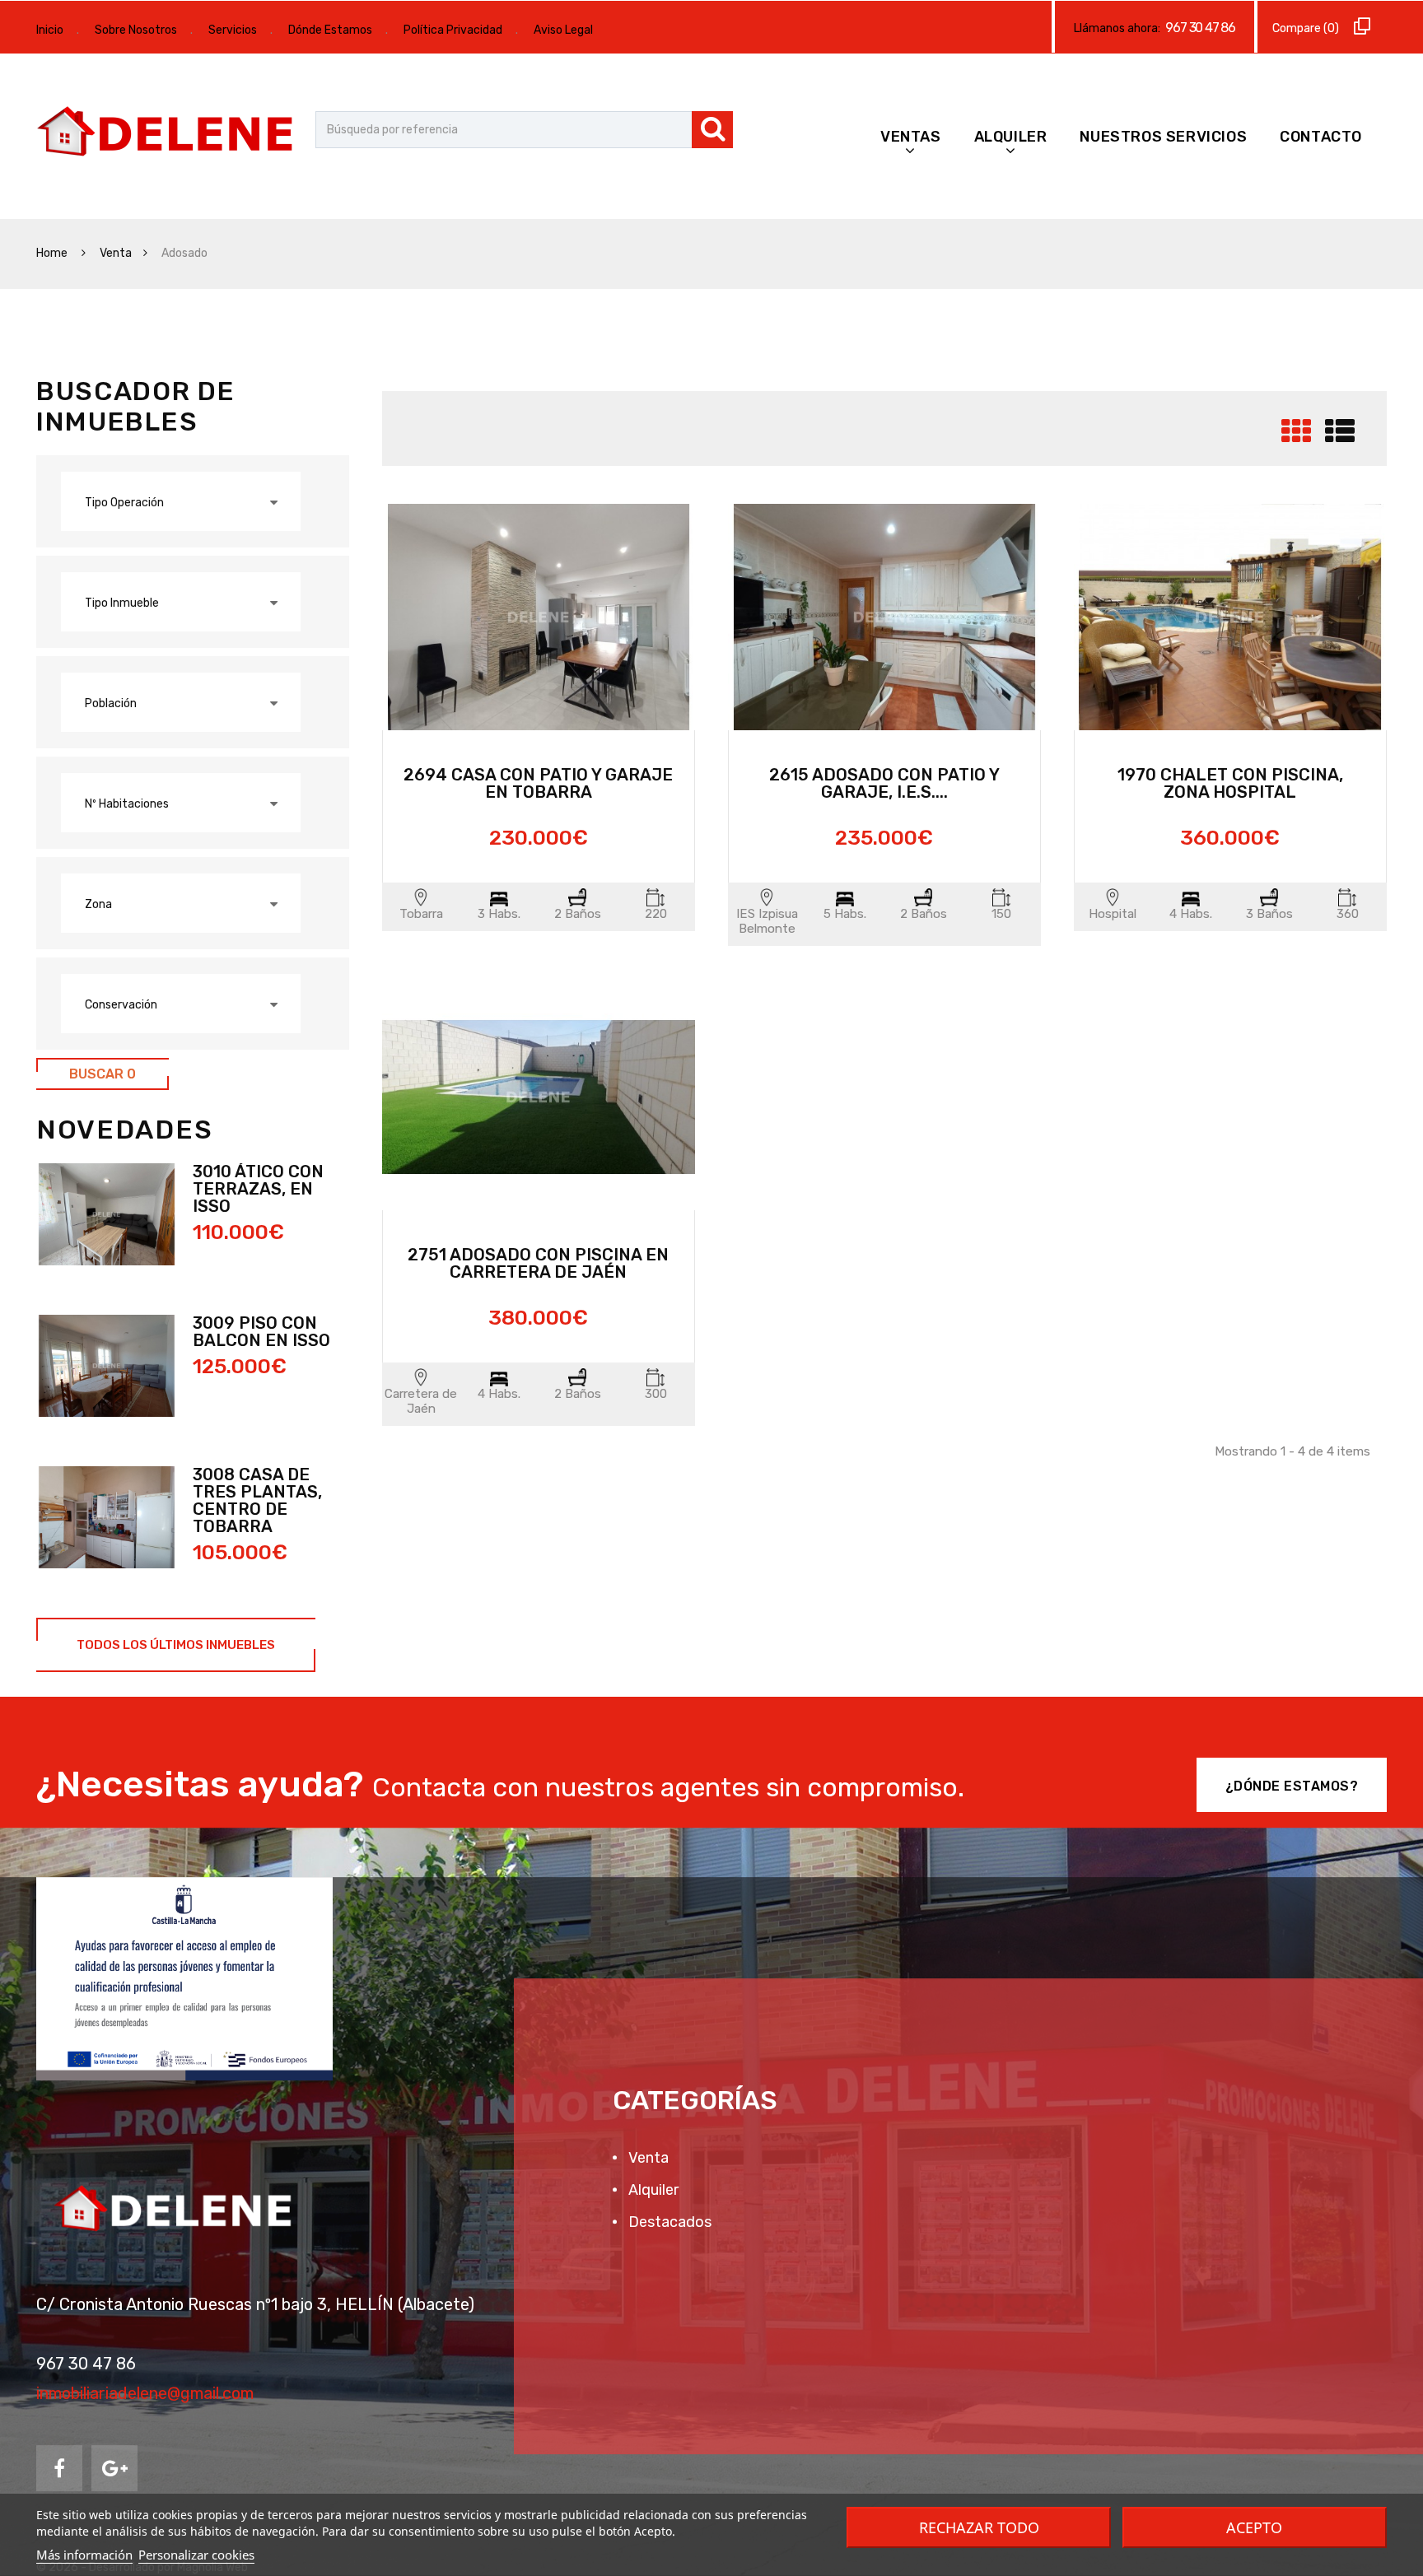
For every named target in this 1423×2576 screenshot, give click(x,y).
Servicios (233, 30)
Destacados (668, 2222)
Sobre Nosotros (136, 30)
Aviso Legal (563, 30)
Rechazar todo (979, 2527)
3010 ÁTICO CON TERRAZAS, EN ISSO (258, 1189)
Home (53, 253)
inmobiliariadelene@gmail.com (145, 2393)
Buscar (103, 1074)
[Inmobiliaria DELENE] (168, 133)
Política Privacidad (453, 30)
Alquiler (1011, 137)
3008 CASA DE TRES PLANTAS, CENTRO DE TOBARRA (257, 1500)
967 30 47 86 (1200, 28)
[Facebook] (59, 2468)
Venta (116, 253)
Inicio (50, 30)
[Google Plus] (114, 2468)
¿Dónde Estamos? (1292, 1786)
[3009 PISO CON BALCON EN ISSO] (107, 1366)
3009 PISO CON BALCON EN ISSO (261, 1332)
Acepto (1254, 2527)
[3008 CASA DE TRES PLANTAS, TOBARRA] (107, 1517)
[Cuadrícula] (1296, 438)
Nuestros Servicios (1163, 137)
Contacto (1321, 137)
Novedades (124, 1130)
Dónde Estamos (330, 30)
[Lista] (1340, 438)
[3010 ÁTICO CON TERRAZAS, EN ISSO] (107, 1214)
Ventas (911, 137)
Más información (84, 2555)
